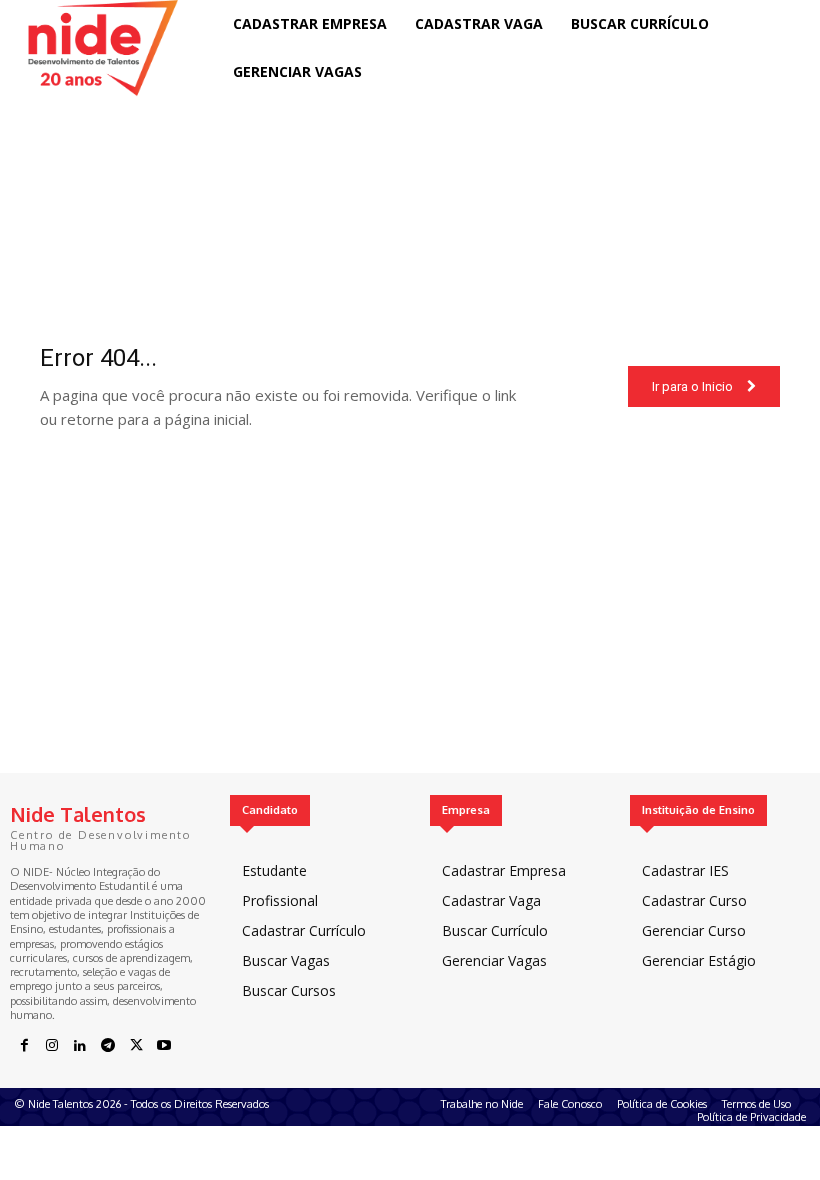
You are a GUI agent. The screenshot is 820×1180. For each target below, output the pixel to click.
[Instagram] (52, 1046)
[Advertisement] (410, 633)
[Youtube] (164, 1046)
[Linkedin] (80, 1046)
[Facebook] (24, 1046)
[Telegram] (108, 1046)
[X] (136, 1046)
